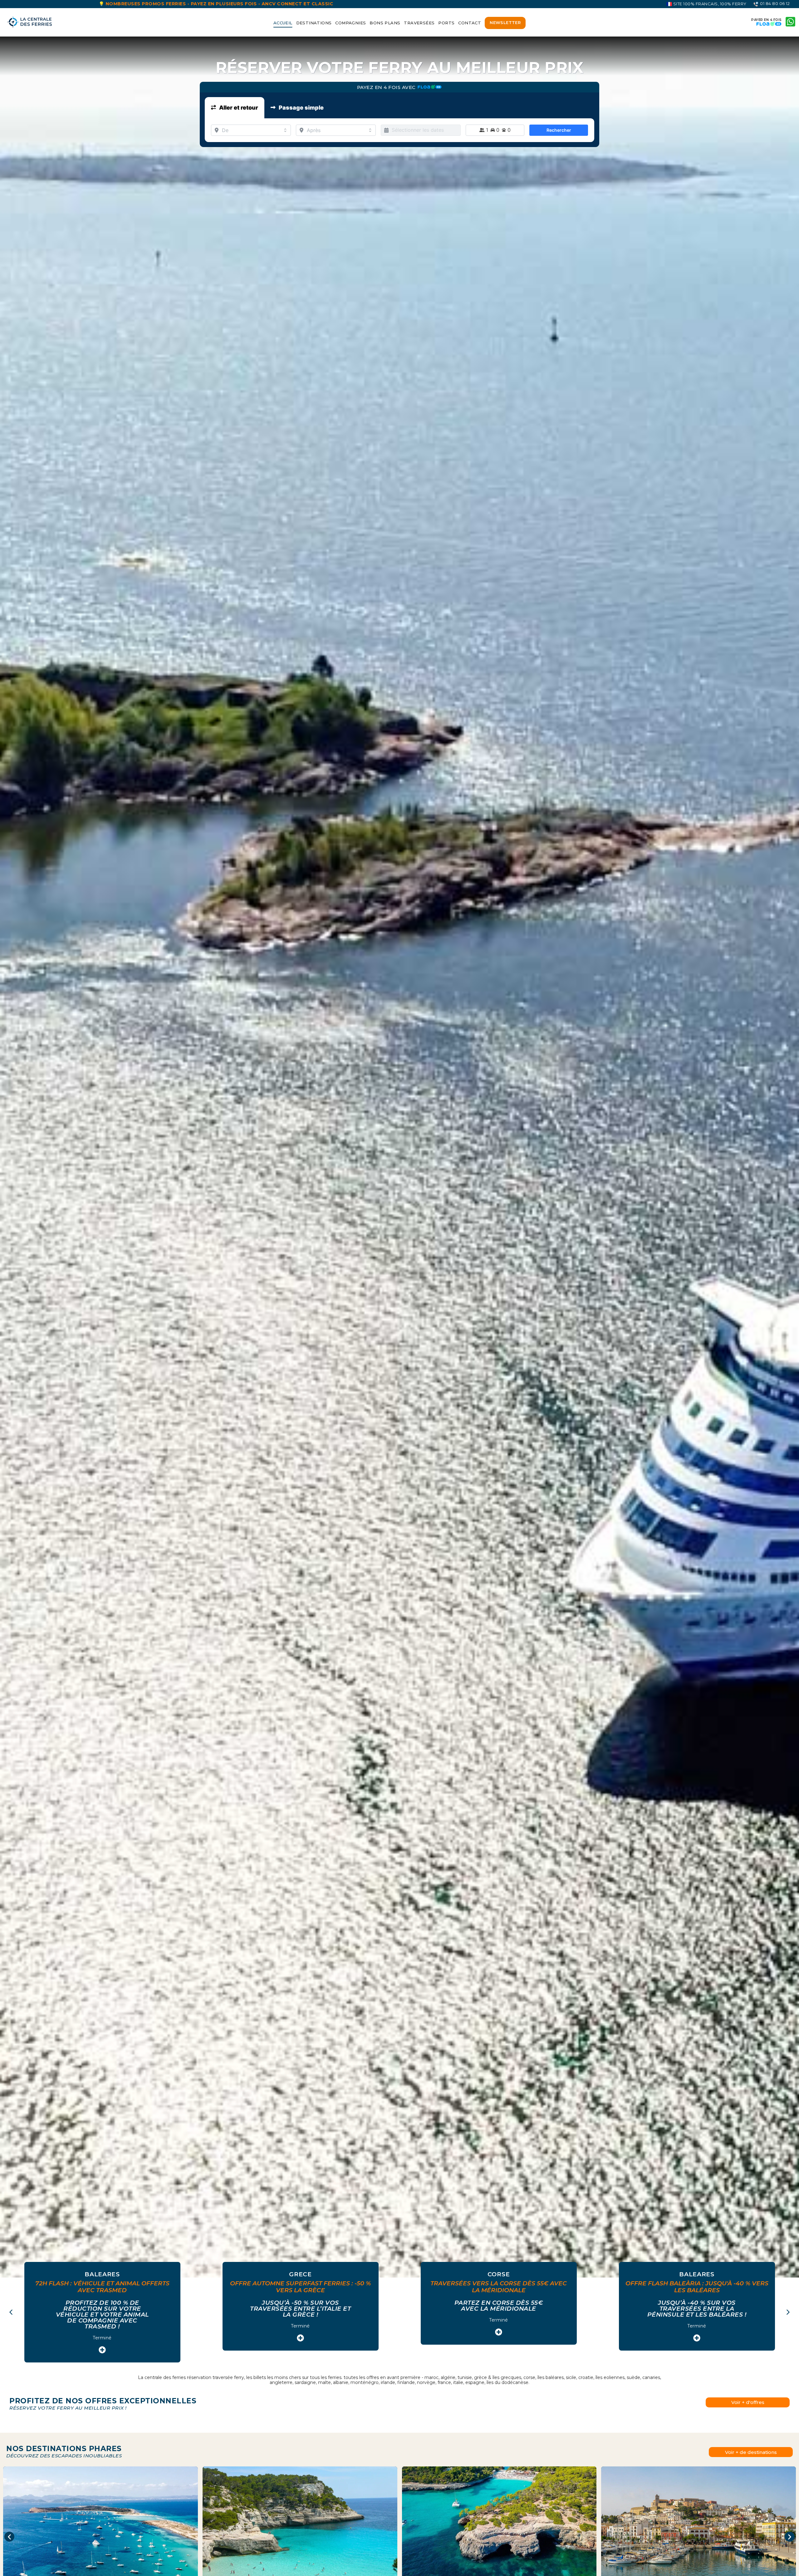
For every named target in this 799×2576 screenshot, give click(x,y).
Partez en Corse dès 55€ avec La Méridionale (301, 2306)
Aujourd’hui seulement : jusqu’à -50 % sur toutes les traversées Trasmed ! (697, 2309)
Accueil (283, 23)
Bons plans (385, 23)
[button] (788, 2312)
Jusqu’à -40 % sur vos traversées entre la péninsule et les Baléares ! (499, 2309)
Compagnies (350, 23)
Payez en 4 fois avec (387, 87)
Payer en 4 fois (767, 20)
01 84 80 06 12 (774, 3)
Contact (470, 23)
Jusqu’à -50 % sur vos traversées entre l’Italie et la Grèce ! (102, 2309)
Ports (446, 23)
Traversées (419, 23)
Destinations (314, 23)
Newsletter (505, 22)
